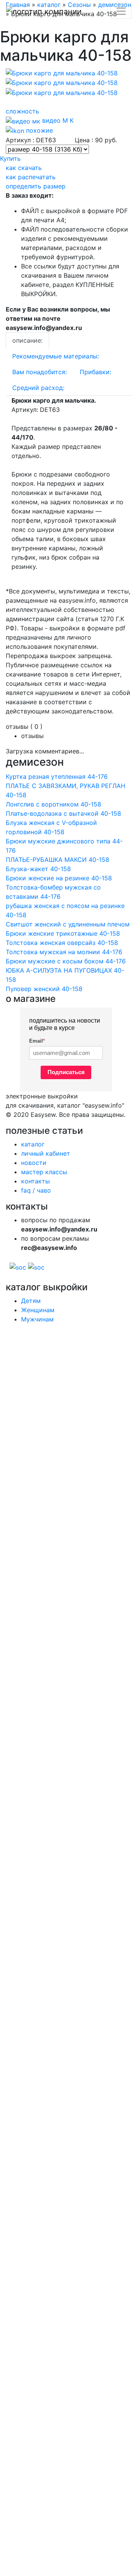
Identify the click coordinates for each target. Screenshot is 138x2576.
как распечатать (31, 177)
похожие (39, 130)
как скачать (24, 168)
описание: (27, 340)
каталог (33, 1144)
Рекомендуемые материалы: (56, 356)
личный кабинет (46, 1153)
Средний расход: (38, 388)
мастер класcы (44, 1172)
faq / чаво (36, 1190)
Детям (31, 1301)
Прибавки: (95, 372)
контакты (35, 1181)
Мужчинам (37, 1319)
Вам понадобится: (39, 372)
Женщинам (38, 1310)
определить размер (36, 186)
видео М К (57, 120)
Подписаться (66, 1072)
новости (34, 1163)
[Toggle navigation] (121, 11)
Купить (10, 158)
